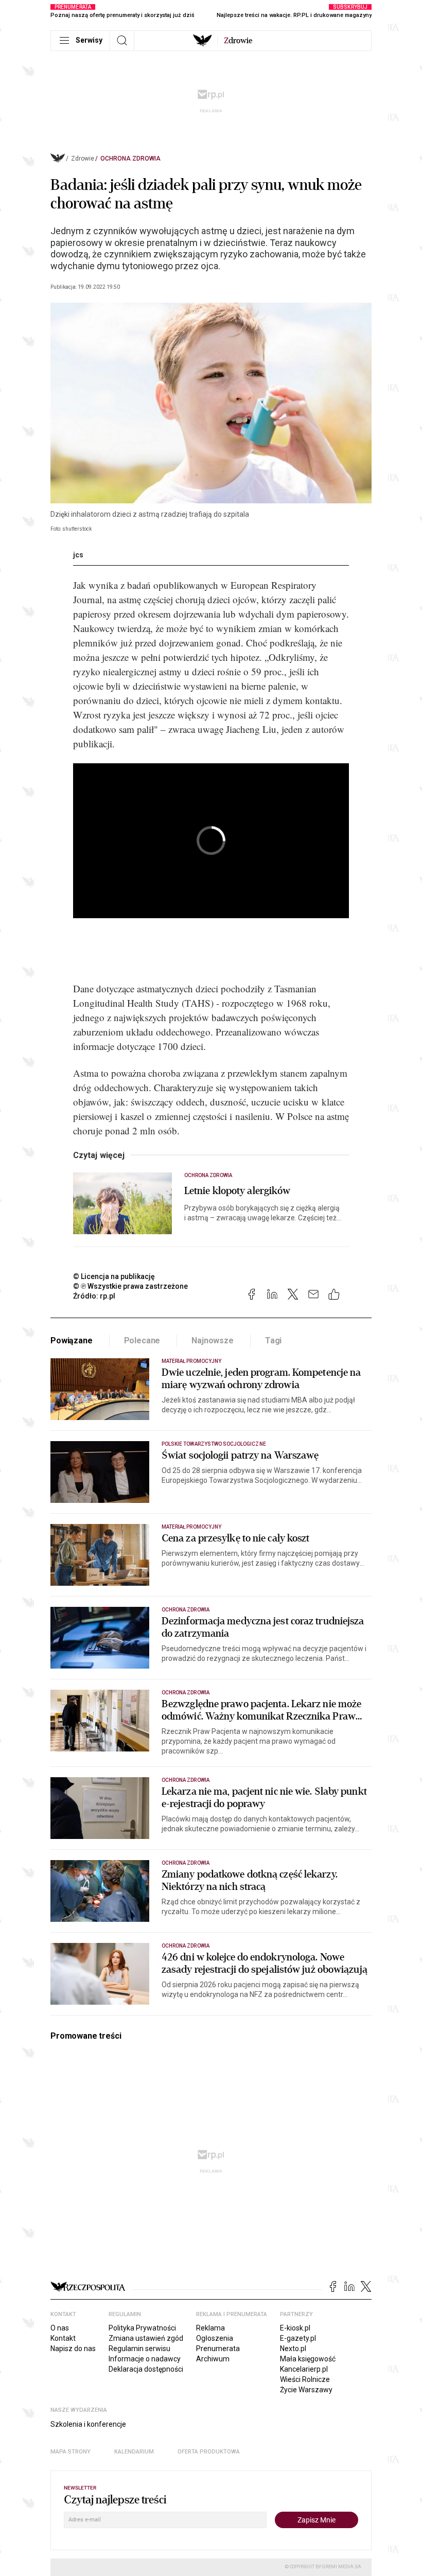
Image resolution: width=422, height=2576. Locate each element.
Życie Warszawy (306, 2390)
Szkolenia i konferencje (88, 2424)
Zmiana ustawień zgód (146, 2338)
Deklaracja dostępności (146, 2369)
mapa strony (71, 2452)
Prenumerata (218, 2349)
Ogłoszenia (215, 2338)
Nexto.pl (293, 2349)
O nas (60, 2328)
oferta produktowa (209, 2452)
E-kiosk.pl (295, 2328)
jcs (78, 555)
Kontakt (63, 2338)
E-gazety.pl (298, 2338)
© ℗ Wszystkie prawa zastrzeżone (130, 1286)
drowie (238, 41)
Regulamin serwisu (139, 2349)
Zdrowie (83, 159)
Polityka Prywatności (142, 2328)
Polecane (142, 1340)
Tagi (273, 1340)
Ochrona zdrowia (130, 159)
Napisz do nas (73, 2349)
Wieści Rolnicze (305, 2379)
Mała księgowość (308, 2359)
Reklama (210, 2328)
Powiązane (72, 1340)
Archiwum (213, 2359)
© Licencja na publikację (114, 1276)
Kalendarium (134, 2452)
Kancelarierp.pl (304, 2369)
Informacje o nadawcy (145, 2359)
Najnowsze (213, 1340)
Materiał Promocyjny (191, 1361)
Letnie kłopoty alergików (237, 1191)
